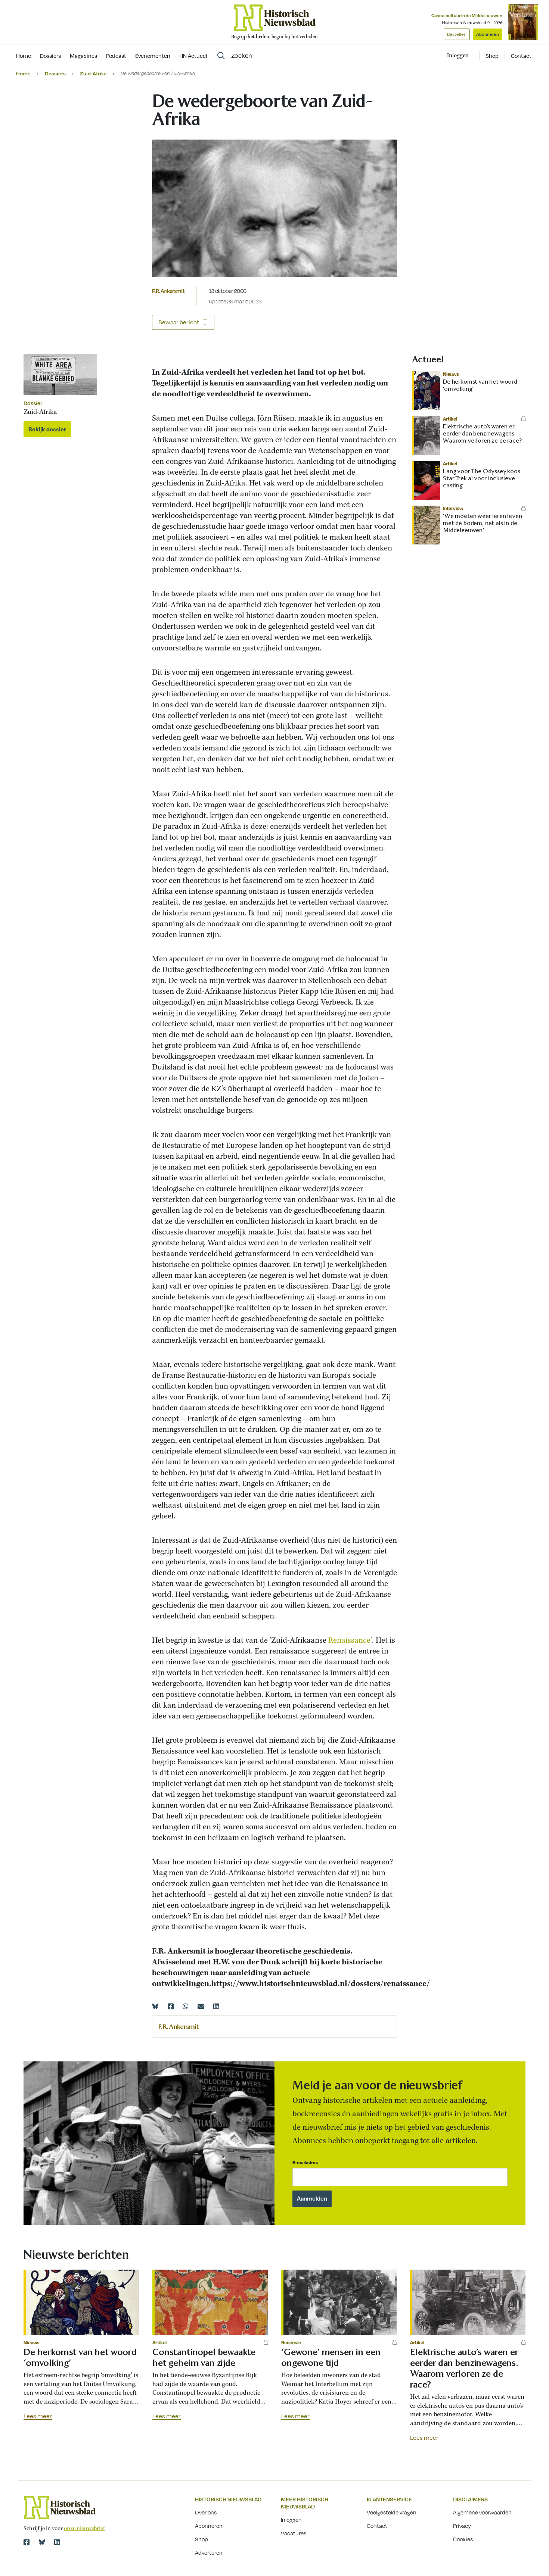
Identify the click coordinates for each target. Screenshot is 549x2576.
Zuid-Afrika (93, 73)
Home (23, 73)
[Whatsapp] (186, 2006)
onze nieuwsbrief (84, 2529)
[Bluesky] (155, 2006)
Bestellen (457, 34)
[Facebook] (171, 2006)
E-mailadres (305, 2162)
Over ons (206, 2512)
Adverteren (209, 2552)
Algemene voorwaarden (482, 2512)
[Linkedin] (216, 2006)
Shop (492, 56)
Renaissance (349, 1641)
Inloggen (291, 2520)
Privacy (462, 2526)
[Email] (201, 2006)
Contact (521, 56)
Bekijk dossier (47, 429)
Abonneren (488, 34)
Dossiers (55, 73)
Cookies (463, 2539)
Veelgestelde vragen (392, 2512)
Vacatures (294, 2533)
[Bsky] (42, 2542)
